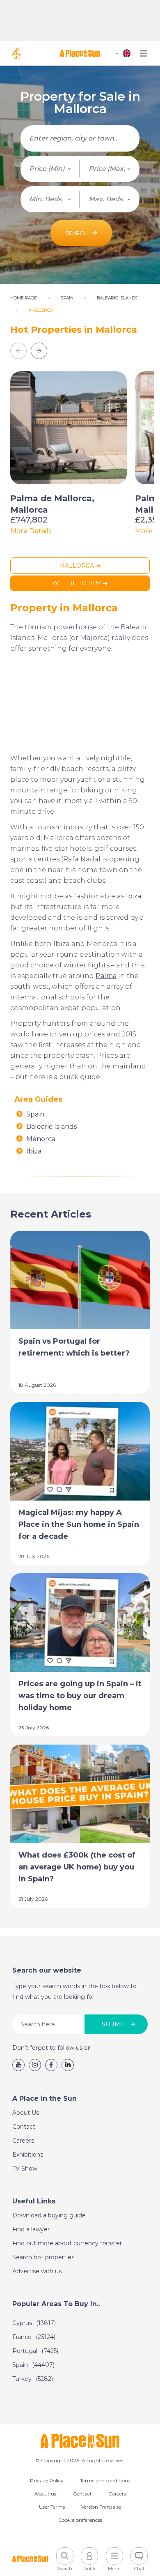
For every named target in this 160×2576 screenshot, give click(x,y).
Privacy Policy (47, 2480)
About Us (26, 2113)
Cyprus (34, 2323)
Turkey (33, 2379)
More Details (31, 531)
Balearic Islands (51, 1127)
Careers (23, 2141)
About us (45, 2494)
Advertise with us (37, 2271)
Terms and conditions (105, 2480)
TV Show (25, 2169)
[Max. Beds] (110, 199)
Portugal (35, 2351)
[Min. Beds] (50, 199)
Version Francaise (101, 2507)
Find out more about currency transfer (67, 2243)
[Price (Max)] (110, 169)
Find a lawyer (31, 2229)
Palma (106, 976)
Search (77, 233)
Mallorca (77, 566)
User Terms (52, 2507)
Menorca (41, 1139)
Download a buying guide (49, 2215)
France (34, 2337)
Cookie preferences (80, 2520)
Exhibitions (28, 2155)
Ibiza (134, 896)
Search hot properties (43, 2257)
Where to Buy (77, 583)
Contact (24, 2127)
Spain (35, 1114)
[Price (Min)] (50, 169)
